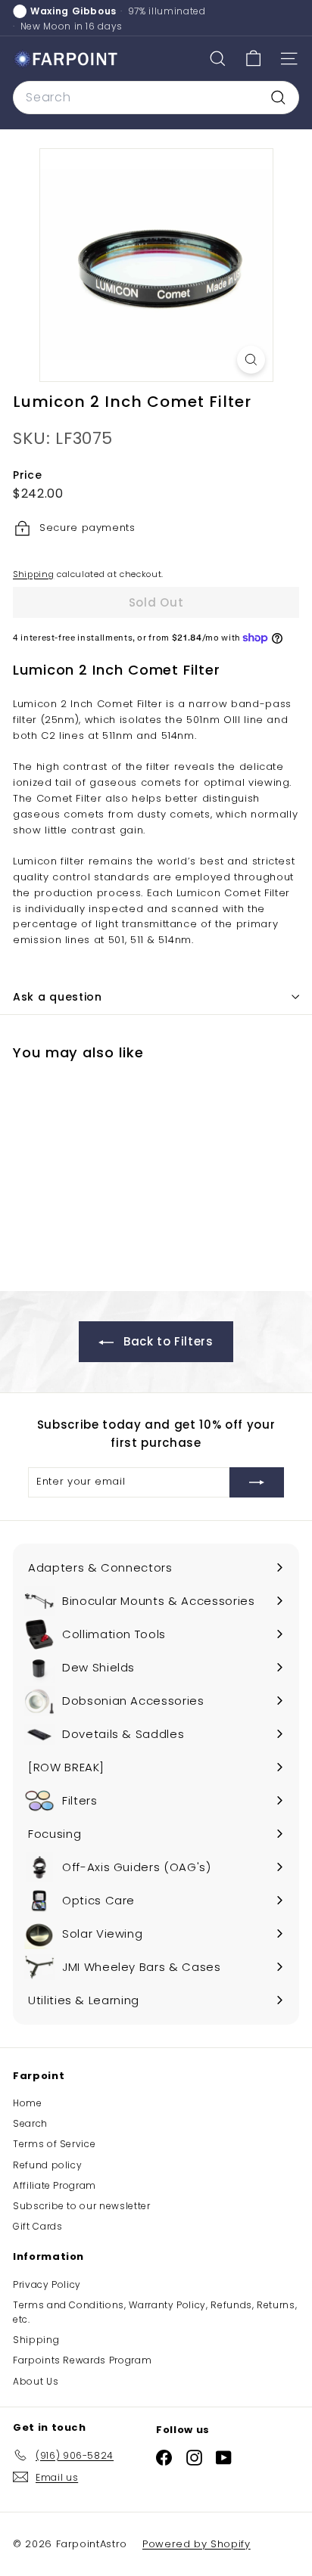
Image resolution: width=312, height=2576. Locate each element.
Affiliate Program (55, 2185)
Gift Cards (38, 2226)
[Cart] (253, 59)
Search (30, 2123)
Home (28, 2103)
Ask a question (58, 997)
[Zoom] (251, 360)
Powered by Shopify (197, 2544)
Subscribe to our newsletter (82, 2206)
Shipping (33, 574)
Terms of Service (54, 2144)
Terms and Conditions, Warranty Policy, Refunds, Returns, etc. (155, 2312)
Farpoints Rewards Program (82, 2360)
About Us (36, 2381)
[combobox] (156, 98)
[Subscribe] (257, 1482)
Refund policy (47, 2165)
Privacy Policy (47, 2284)
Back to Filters (166, 1341)
